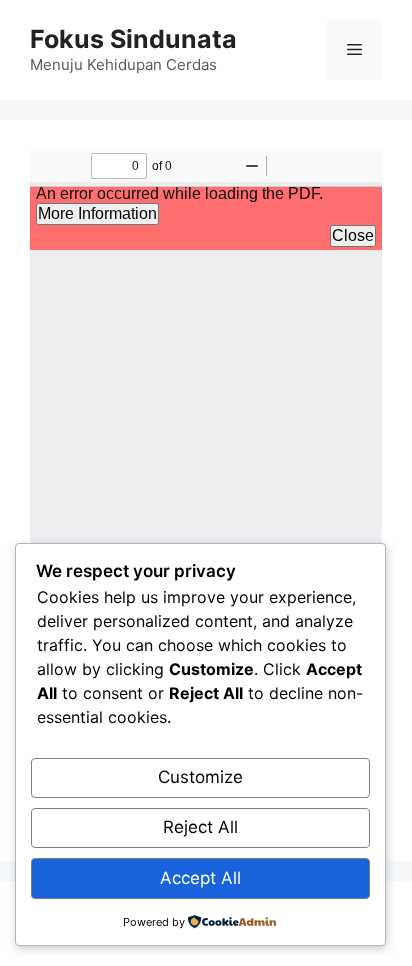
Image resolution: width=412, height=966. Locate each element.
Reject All (200, 827)
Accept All (200, 878)
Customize (200, 777)
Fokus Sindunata (133, 39)
